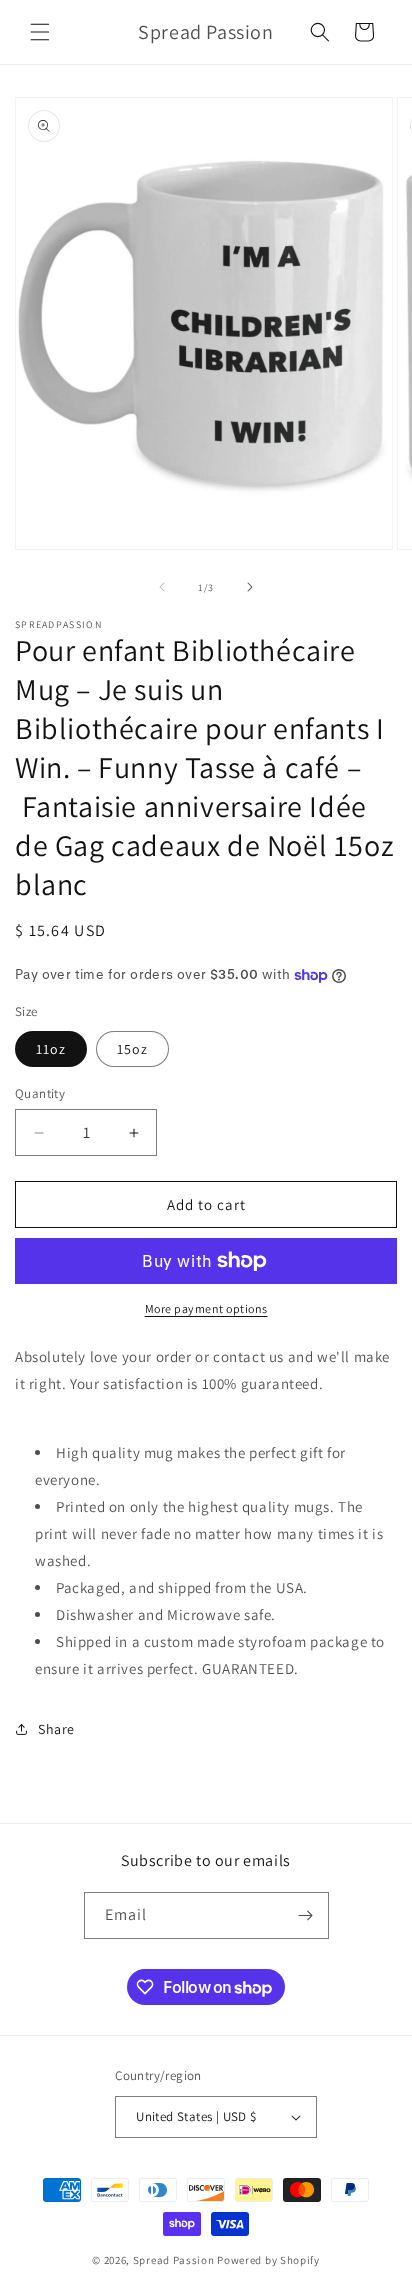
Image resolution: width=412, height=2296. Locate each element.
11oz (51, 1049)
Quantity (40, 1093)
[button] (40, 32)
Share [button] (56, 1729)
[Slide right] (250, 587)
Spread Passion (174, 2260)
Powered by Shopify (268, 2260)
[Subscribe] (306, 1915)
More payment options (206, 1308)
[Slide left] (162, 587)
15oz (132, 1049)
